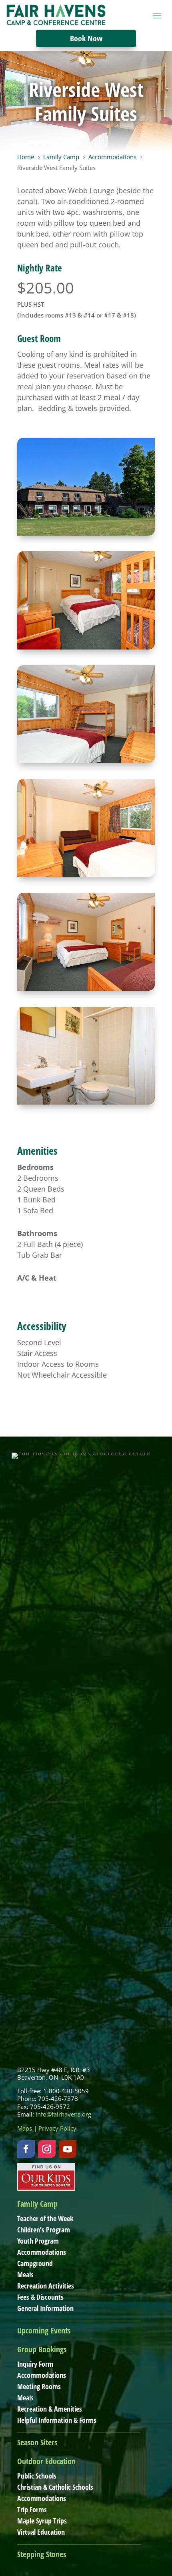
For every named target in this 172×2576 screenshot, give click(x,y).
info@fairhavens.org (63, 2114)
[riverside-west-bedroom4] (86, 874)
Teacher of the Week (45, 2218)
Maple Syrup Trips (42, 2521)
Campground (35, 2263)
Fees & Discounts (40, 2297)
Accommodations (42, 2252)
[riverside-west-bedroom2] (86, 647)
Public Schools (37, 2476)
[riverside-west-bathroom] (86, 1102)
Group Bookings (42, 2349)
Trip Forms (32, 2509)
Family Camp (37, 2204)
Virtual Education (41, 2532)
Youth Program (38, 2241)
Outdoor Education (46, 2461)
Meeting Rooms (39, 2386)
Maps (25, 2128)
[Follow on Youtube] (68, 2149)
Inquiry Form (35, 2364)
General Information (45, 2308)
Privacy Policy (57, 2128)
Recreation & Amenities (50, 2409)
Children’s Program (44, 2230)
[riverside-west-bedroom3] (86, 988)
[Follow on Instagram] (47, 2149)
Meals (25, 2274)
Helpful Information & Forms (57, 2420)
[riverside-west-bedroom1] (86, 760)
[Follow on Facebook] (26, 2149)
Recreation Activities (46, 2286)
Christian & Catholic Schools (55, 2487)
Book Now (86, 38)
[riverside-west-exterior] (86, 533)
